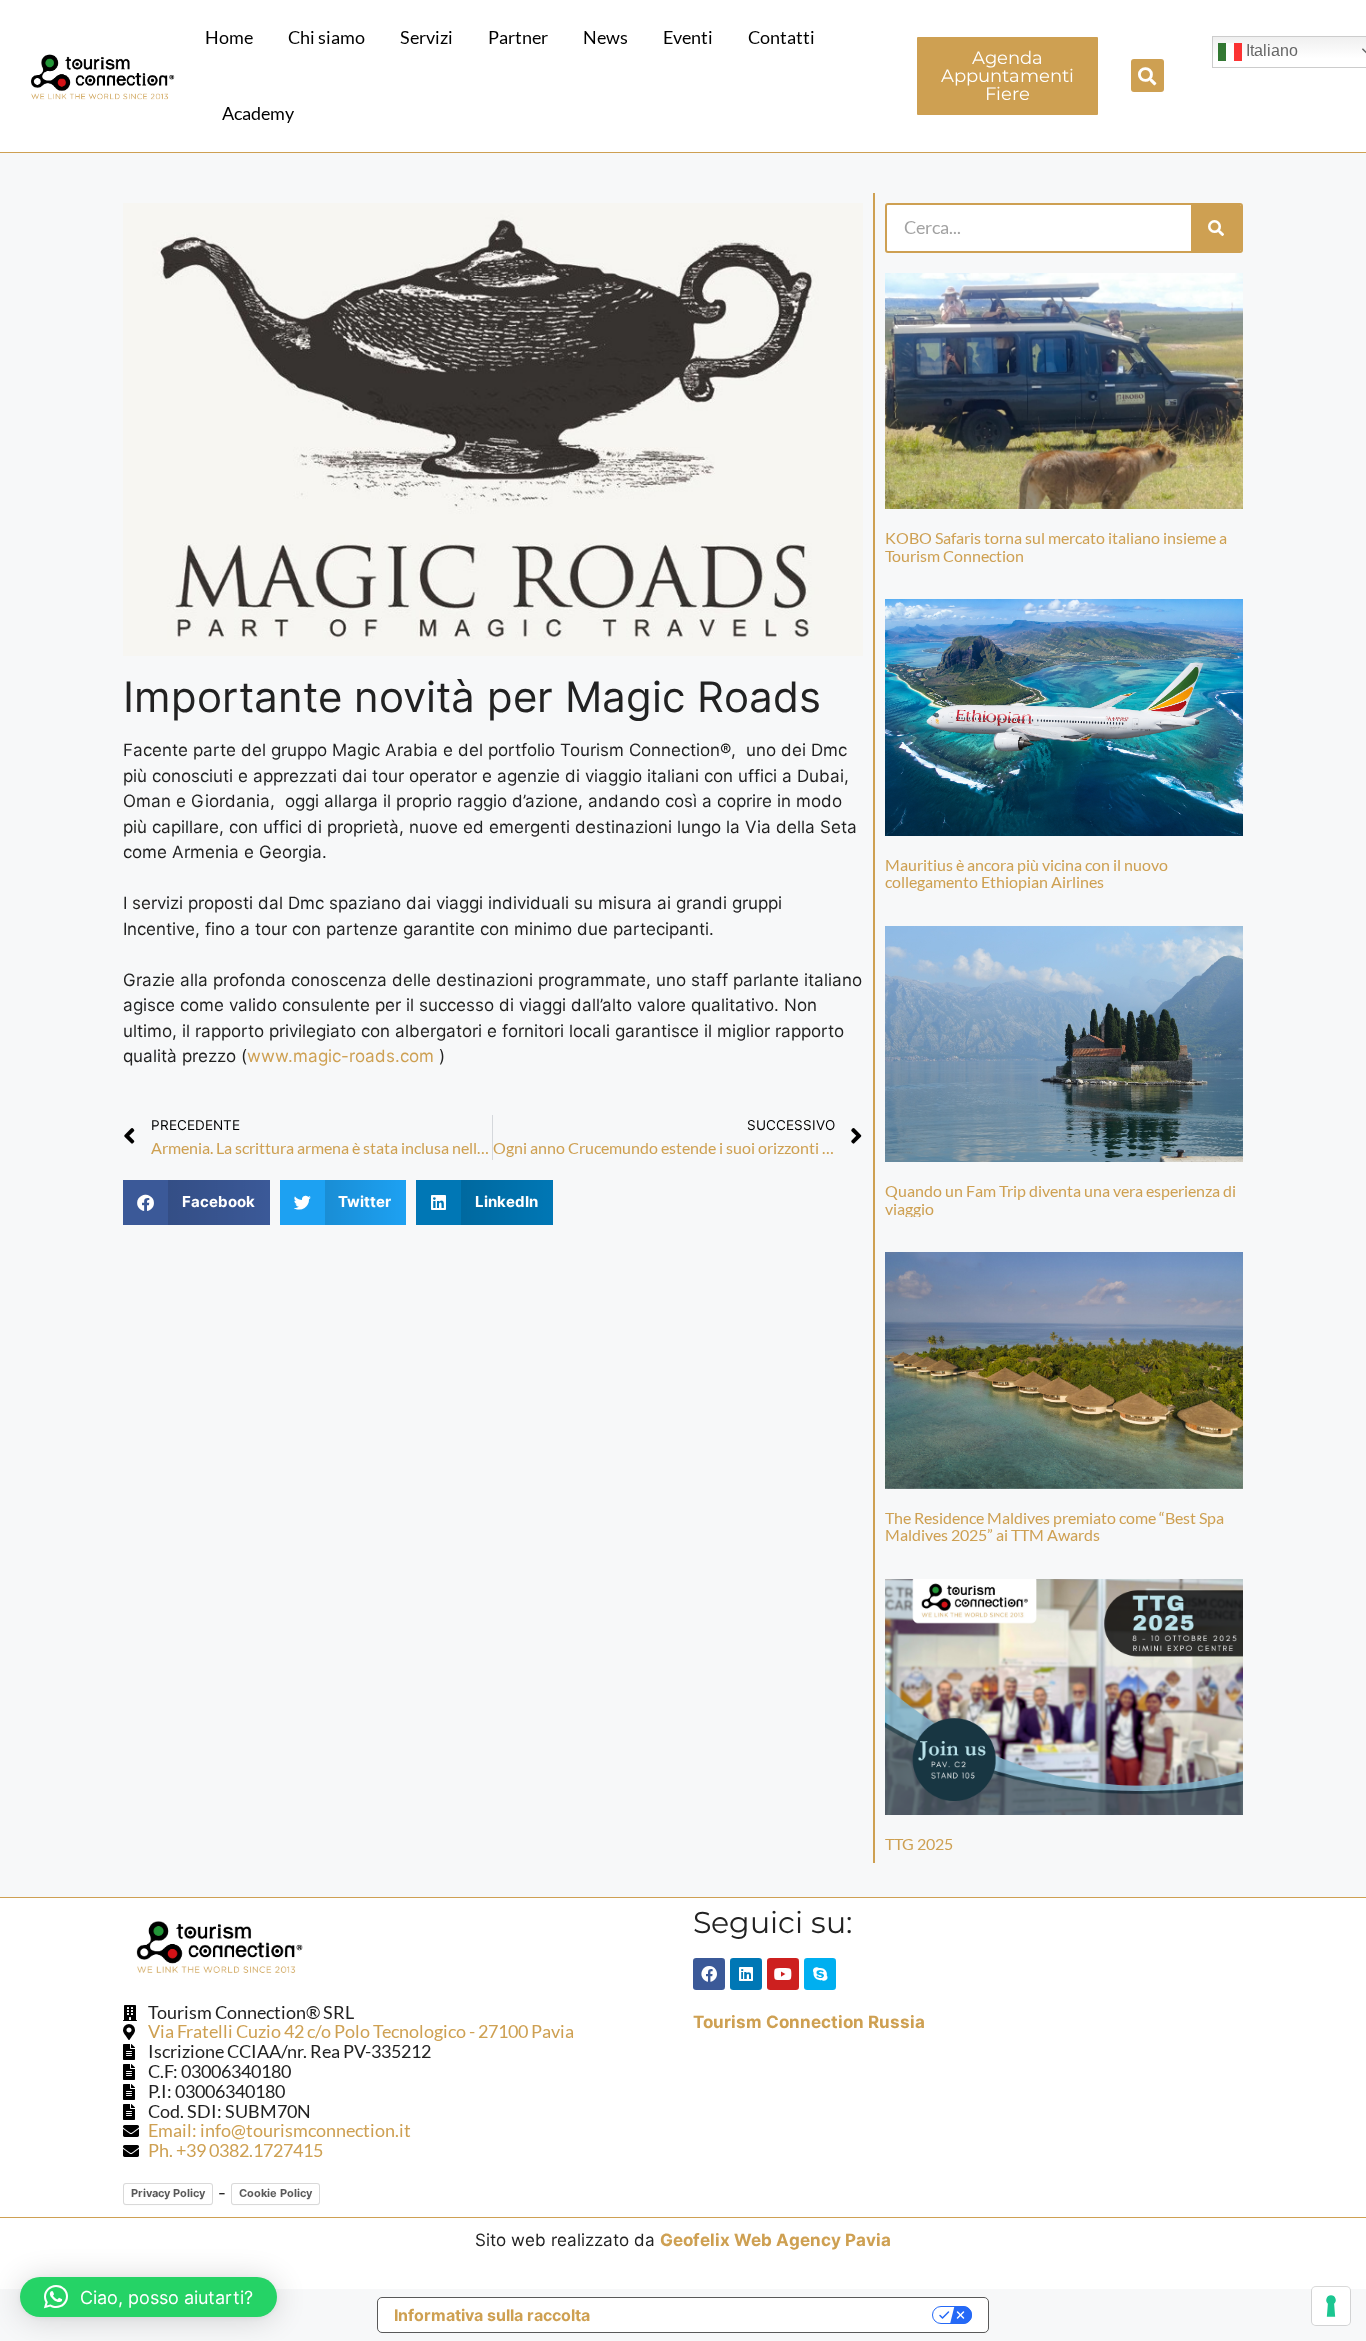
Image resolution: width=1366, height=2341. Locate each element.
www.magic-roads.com (340, 1056)
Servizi (426, 37)
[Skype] (820, 1974)
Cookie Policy (275, 2193)
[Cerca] (1216, 228)
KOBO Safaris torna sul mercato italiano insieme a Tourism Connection (1056, 546)
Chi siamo (326, 37)
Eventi (688, 37)
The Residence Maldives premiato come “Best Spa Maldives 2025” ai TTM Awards (1054, 1526)
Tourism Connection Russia (809, 2022)
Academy (258, 113)
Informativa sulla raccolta (492, 2315)
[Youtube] (783, 1974)
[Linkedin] (746, 1974)
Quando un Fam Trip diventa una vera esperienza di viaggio (1060, 1199)
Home (229, 37)
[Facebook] (709, 1974)
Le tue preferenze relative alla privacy (771, 2315)
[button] (1147, 75)
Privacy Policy (168, 2193)
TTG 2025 (919, 1843)
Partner (518, 37)
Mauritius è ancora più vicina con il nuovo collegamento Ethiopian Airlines (1026, 873)
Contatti (781, 37)
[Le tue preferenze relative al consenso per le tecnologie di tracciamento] (1331, 2306)
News (605, 37)
